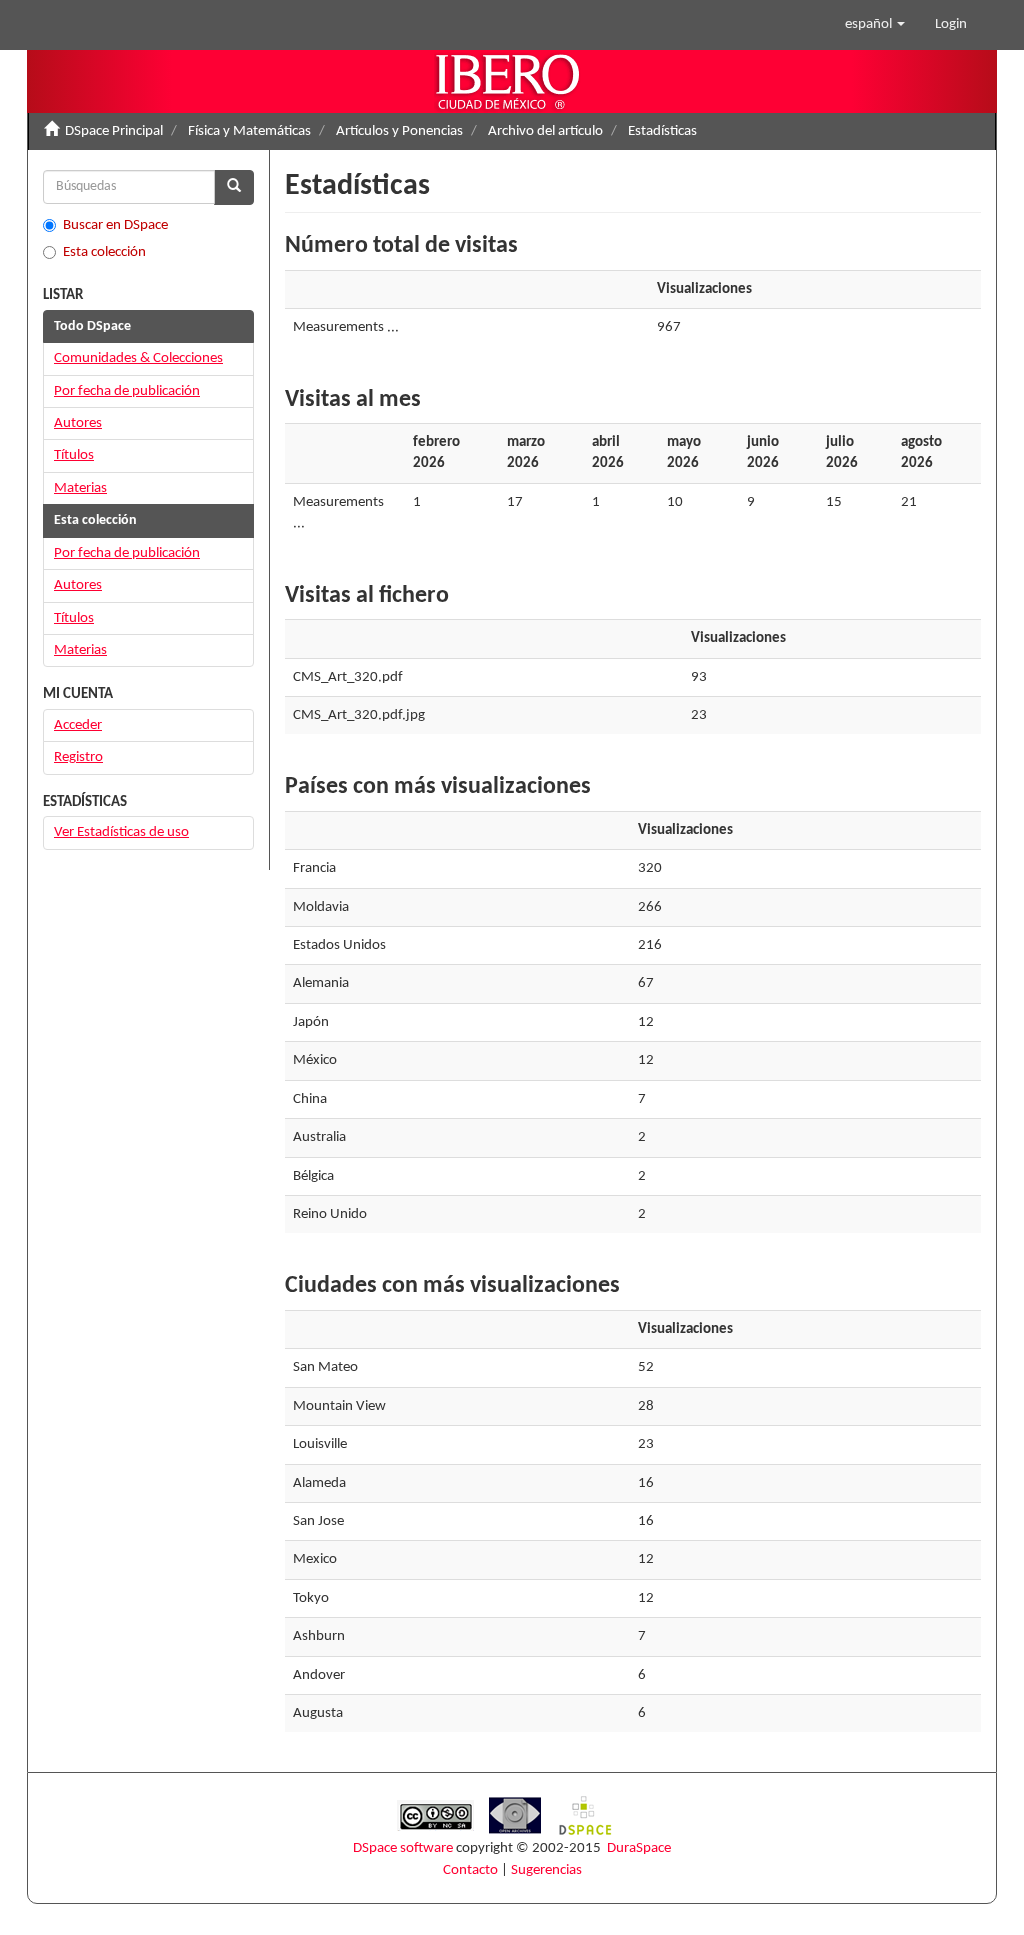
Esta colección (104, 252)
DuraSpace (639, 1848)
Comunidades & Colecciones (138, 358)
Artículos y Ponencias (399, 131)
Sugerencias (546, 1870)
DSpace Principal (114, 131)
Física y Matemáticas (249, 131)
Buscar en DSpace (115, 225)
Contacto (470, 1870)
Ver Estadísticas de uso (121, 832)
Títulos (74, 455)
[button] (875, 25)
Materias (80, 488)
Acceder (78, 725)
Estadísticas (662, 131)
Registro (78, 757)
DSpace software (403, 1848)
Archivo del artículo (545, 131)
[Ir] (234, 187)
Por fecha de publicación (127, 391)
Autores (78, 423)
